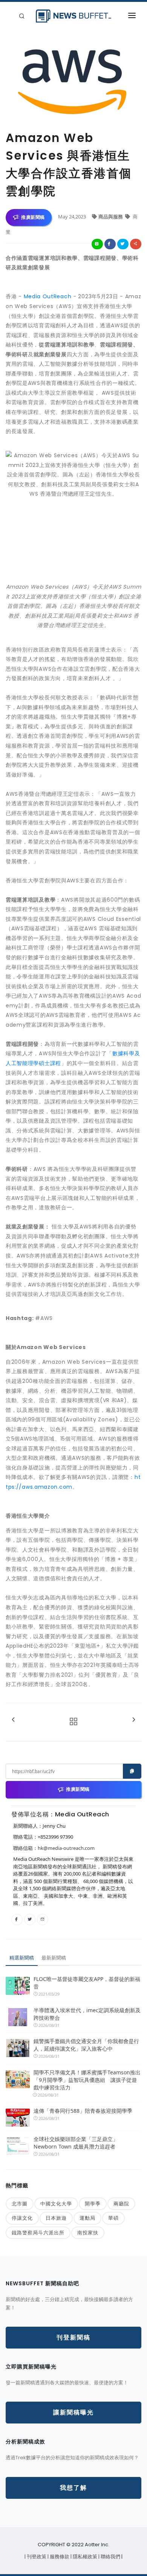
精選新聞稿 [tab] (22, 1958)
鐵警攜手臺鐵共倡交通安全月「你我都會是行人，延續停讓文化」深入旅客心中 (86, 2045)
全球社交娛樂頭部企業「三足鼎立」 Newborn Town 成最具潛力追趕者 (76, 2143)
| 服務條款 (59, 2557)
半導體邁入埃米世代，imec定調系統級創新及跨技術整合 (87, 2014)
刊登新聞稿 (73, 2337)
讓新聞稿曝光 (73, 2412)
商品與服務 (111, 217)
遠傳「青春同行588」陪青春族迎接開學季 (83, 2111)
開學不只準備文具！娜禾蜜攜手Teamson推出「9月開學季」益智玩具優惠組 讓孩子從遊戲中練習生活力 (87, 2080)
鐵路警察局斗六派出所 (38, 2233)
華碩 (113, 2218)
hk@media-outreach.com (66, 1848)
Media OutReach (48, 296)
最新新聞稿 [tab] (54, 1958)
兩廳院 (121, 2204)
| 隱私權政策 (84, 2557)
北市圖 (20, 2204)
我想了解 (73, 2488)
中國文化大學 (56, 2204)
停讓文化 (22, 2218)
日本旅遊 (56, 2218)
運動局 (87, 2218)
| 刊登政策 (36, 2557)
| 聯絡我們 (110, 2557)
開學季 (93, 2204)
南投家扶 (88, 2233)
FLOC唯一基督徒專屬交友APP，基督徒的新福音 (87, 1983)
